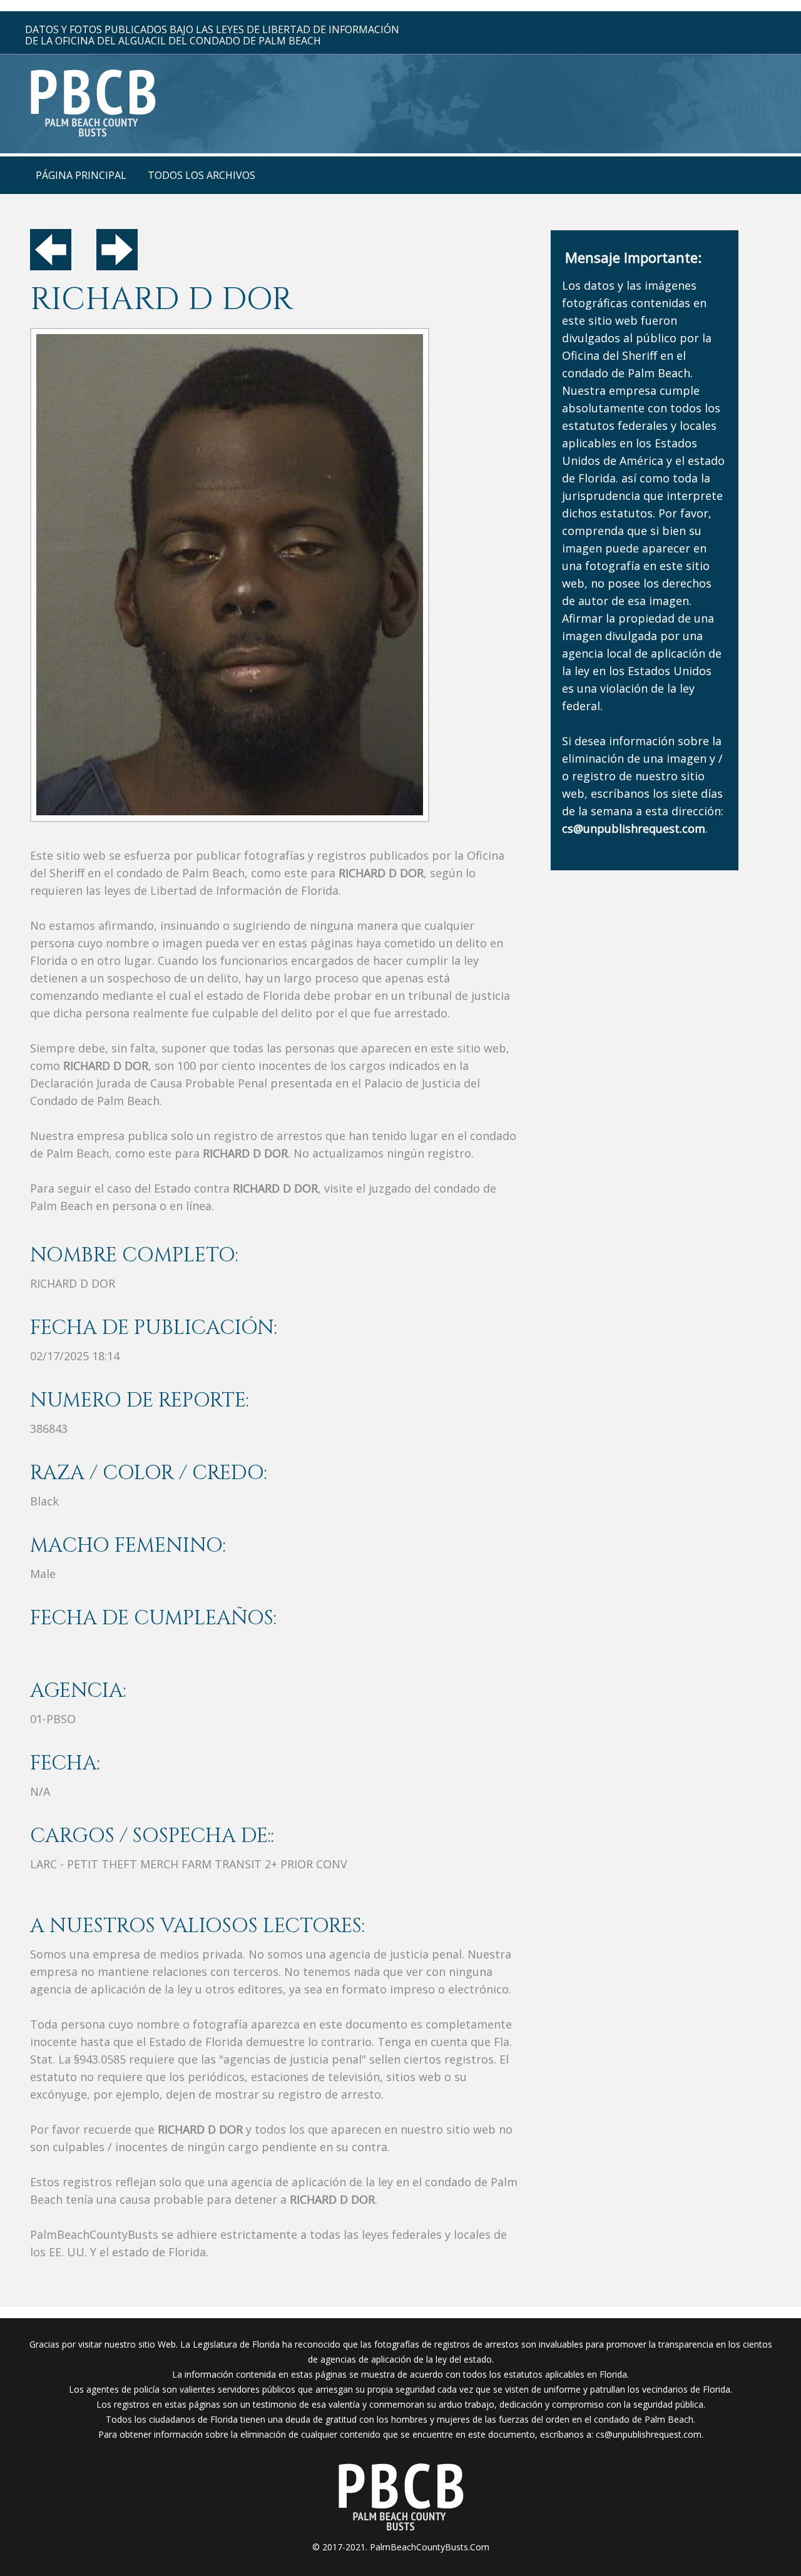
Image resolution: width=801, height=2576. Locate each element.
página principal (81, 175)
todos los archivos (202, 175)
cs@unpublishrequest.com (649, 2434)
